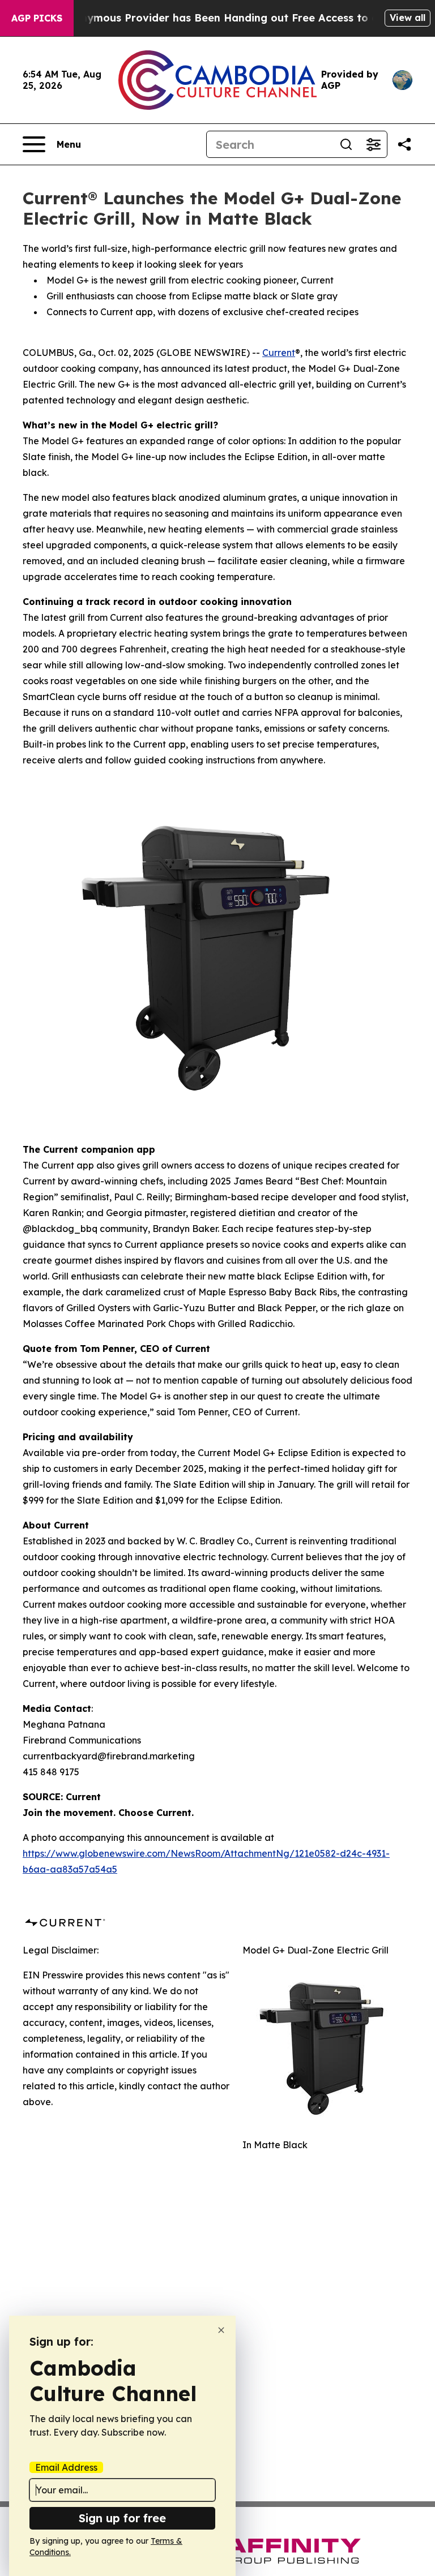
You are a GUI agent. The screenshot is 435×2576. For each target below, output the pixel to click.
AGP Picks (37, 18)
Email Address (66, 2467)
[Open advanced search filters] (373, 144)
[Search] (346, 144)
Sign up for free (122, 2518)
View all (408, 18)
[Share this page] (404, 144)
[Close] (221, 2330)
